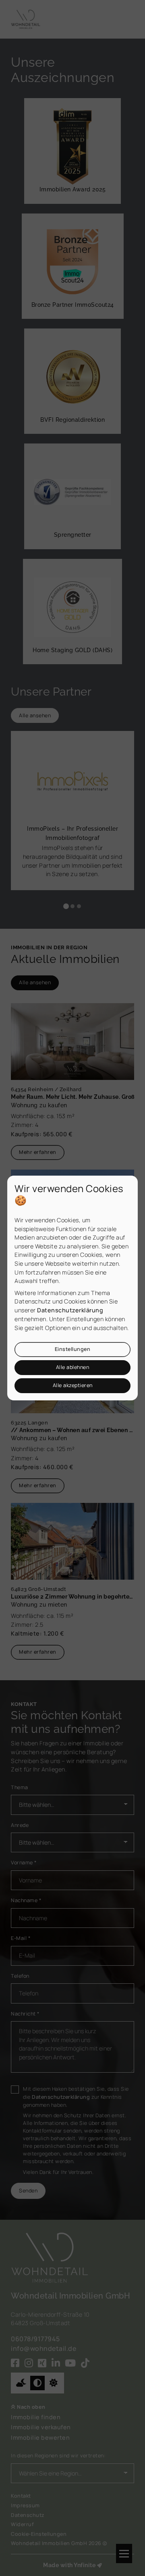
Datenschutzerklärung (70, 1310)
